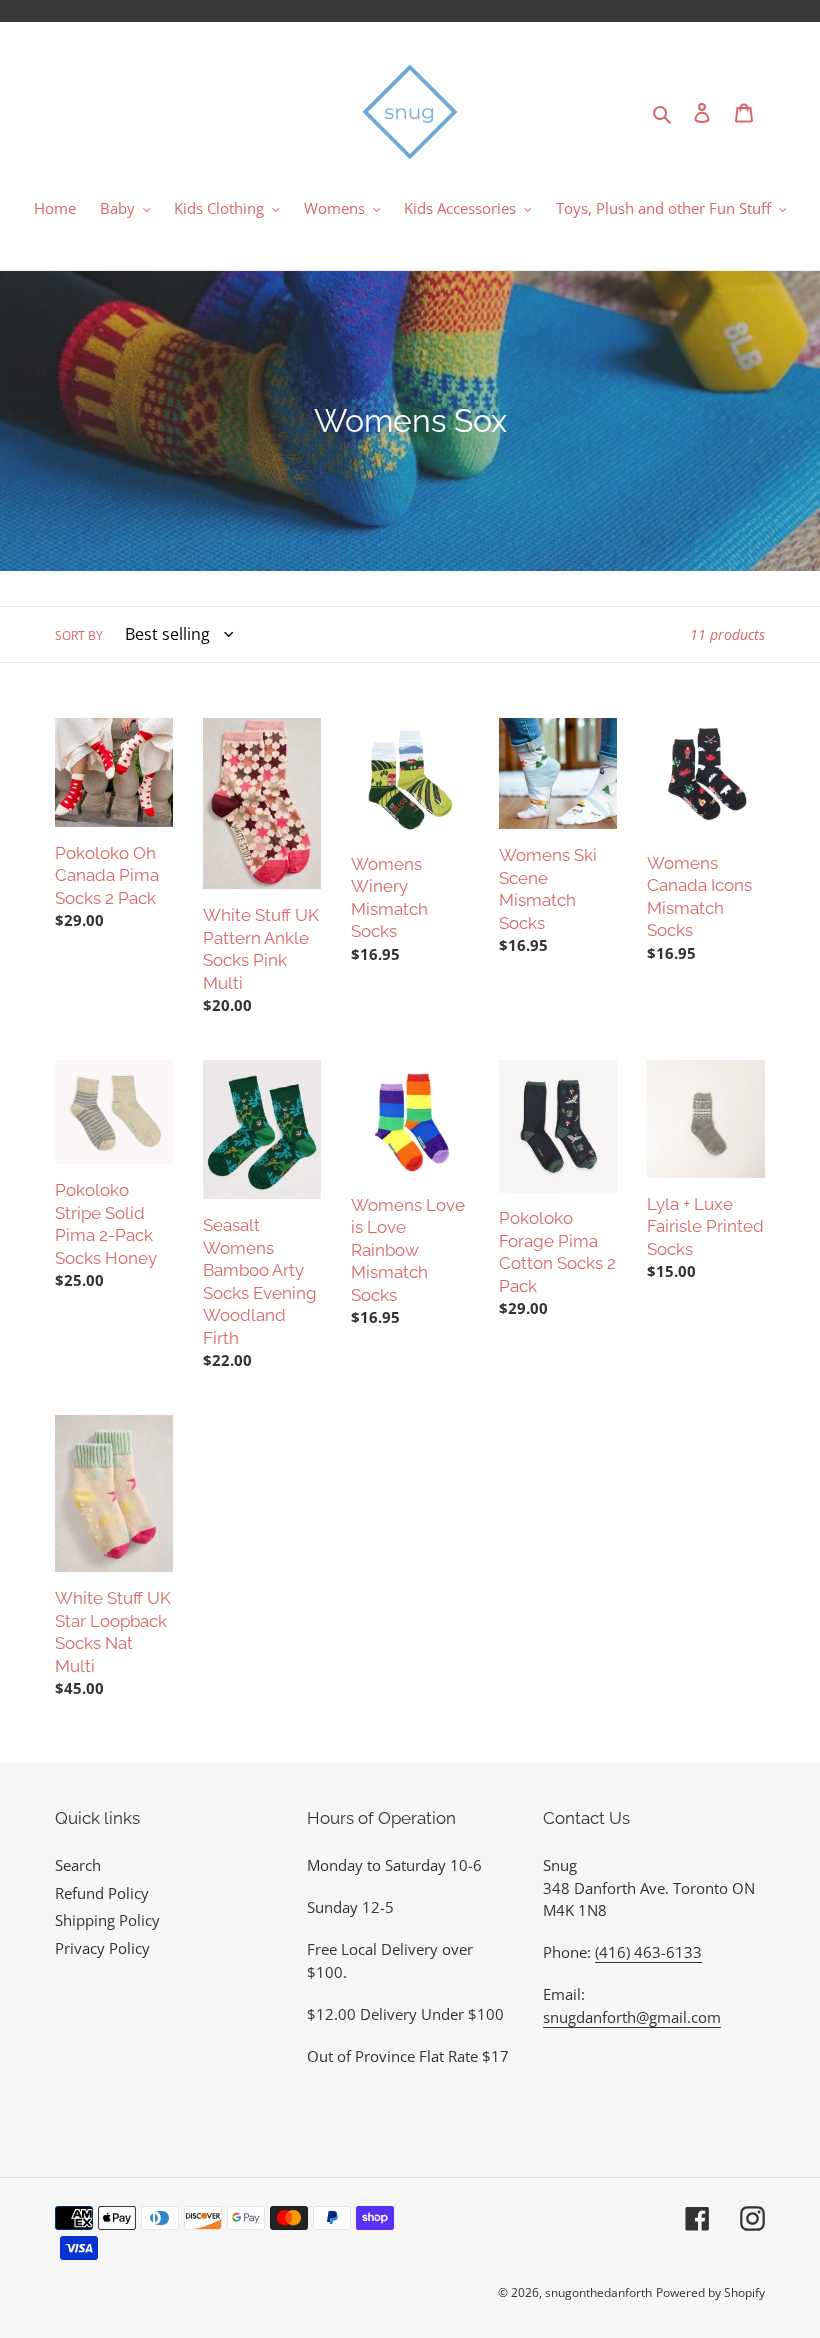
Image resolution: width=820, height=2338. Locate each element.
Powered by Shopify (710, 2292)
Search (78, 1865)
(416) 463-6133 (648, 1952)
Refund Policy (102, 1893)
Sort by (79, 635)
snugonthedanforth (598, 2292)
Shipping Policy (107, 1920)
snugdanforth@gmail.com (632, 2017)
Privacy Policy (102, 1948)
